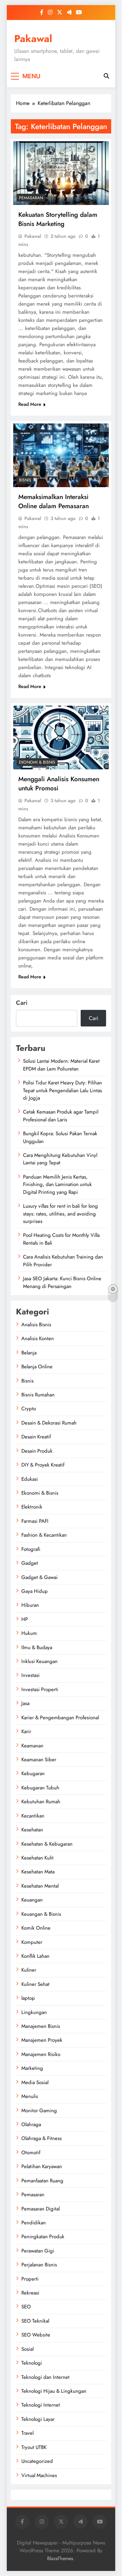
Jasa (25, 1703)
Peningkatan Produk (43, 2237)
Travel (27, 2433)
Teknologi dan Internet (45, 2377)
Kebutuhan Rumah (41, 1802)
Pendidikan (34, 2223)
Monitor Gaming (39, 2111)
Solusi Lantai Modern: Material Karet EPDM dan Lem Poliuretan (61, 1065)
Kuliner (29, 1970)
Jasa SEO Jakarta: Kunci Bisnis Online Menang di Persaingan (62, 1282)
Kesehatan (32, 1830)
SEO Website (36, 2335)
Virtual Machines (39, 2475)
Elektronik (32, 1507)
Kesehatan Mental (40, 1886)
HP (25, 1619)
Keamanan (32, 1746)
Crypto (29, 1409)
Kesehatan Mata (38, 1872)
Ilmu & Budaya (37, 1647)
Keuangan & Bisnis (41, 1914)
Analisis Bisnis (36, 1325)
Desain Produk (37, 1451)
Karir (26, 1731)
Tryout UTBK (34, 2447)
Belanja (29, 1353)
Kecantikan (33, 1816)
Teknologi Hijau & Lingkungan (54, 2391)
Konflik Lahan (35, 1956)
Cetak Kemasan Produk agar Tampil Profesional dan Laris (61, 1116)
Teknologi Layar (38, 2419)
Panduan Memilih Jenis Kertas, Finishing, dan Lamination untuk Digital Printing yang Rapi (57, 1185)
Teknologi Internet (41, 2405)
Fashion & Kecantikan (44, 1535)
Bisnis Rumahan (38, 1395)
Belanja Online (37, 1367)
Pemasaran (31, 198)
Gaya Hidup (35, 1591)
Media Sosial (35, 2082)
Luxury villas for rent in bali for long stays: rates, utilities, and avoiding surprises (60, 1214)
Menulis (30, 2096)
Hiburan (30, 1605)
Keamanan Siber (39, 1760)
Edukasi (30, 1479)
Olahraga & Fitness (42, 2138)
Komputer (32, 1942)
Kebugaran (33, 1773)
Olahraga (31, 2124)
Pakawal (33, 39)
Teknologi (32, 2363)
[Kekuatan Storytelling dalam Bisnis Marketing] (61, 173)
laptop (28, 1998)
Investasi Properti (40, 1689)
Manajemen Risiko (41, 2054)
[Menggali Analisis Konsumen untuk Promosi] (61, 738)
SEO (26, 2307)
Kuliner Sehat (35, 1984)
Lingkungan (34, 2012)
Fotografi (31, 1549)
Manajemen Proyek (42, 2040)
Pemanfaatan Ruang (42, 2181)
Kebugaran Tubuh (40, 1788)
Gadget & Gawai (39, 1577)
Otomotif (31, 2153)
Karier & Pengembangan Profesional (60, 1718)
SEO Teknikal (35, 2321)
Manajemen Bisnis (41, 2026)
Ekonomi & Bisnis (37, 762)
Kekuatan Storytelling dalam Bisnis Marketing (58, 219)
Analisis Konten (38, 1338)
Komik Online (36, 1928)
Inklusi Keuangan (39, 1661)
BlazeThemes (60, 2558)
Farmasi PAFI (35, 1521)
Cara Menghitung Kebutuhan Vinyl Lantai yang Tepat (60, 1159)
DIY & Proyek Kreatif (43, 1465)
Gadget (30, 1563)
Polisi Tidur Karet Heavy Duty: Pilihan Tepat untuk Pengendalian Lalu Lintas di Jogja (63, 1090)
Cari (22, 1003)
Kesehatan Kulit (37, 1858)
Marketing (32, 2068)
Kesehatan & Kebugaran (47, 1844)
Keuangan (32, 1900)
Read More (30, 404)
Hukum (29, 1633)
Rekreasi (30, 2293)
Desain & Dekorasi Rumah (49, 1423)
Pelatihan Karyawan (42, 2166)
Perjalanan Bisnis (39, 2265)
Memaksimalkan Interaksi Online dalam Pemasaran (54, 501)
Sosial (27, 2349)
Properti (30, 2279)
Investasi (30, 1675)
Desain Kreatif (36, 1437)
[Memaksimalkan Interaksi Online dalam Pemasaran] (61, 455)
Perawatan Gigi (38, 2251)
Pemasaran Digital (40, 2209)
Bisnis (25, 480)
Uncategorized (37, 2461)
